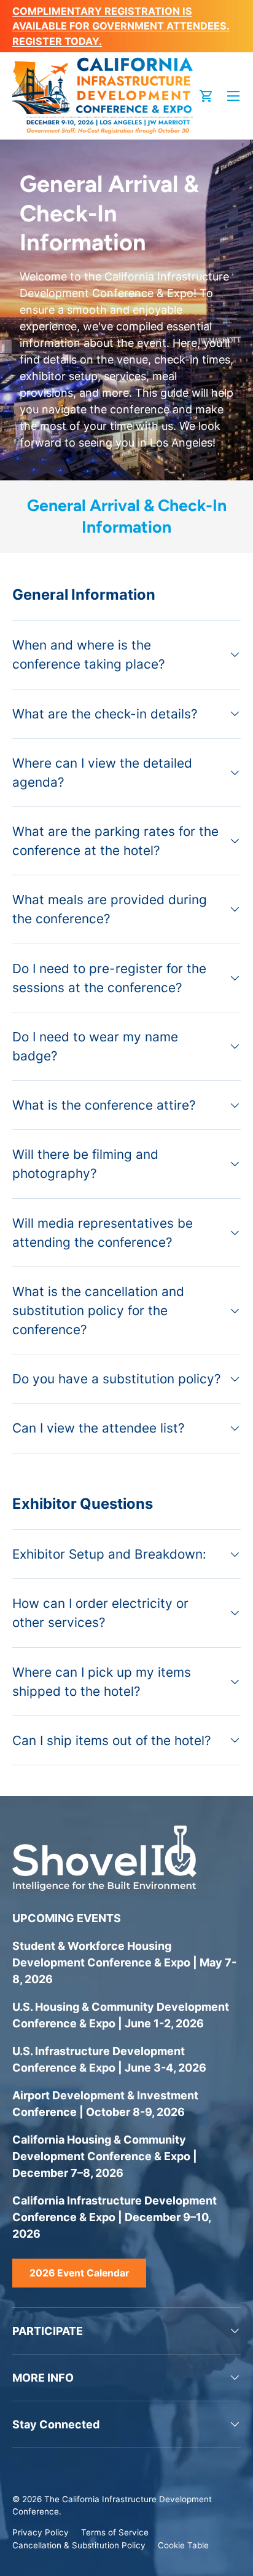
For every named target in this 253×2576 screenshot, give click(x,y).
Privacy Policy (41, 2532)
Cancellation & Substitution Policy (79, 2545)
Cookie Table (183, 2545)
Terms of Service (115, 2532)
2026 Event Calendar (79, 2273)
